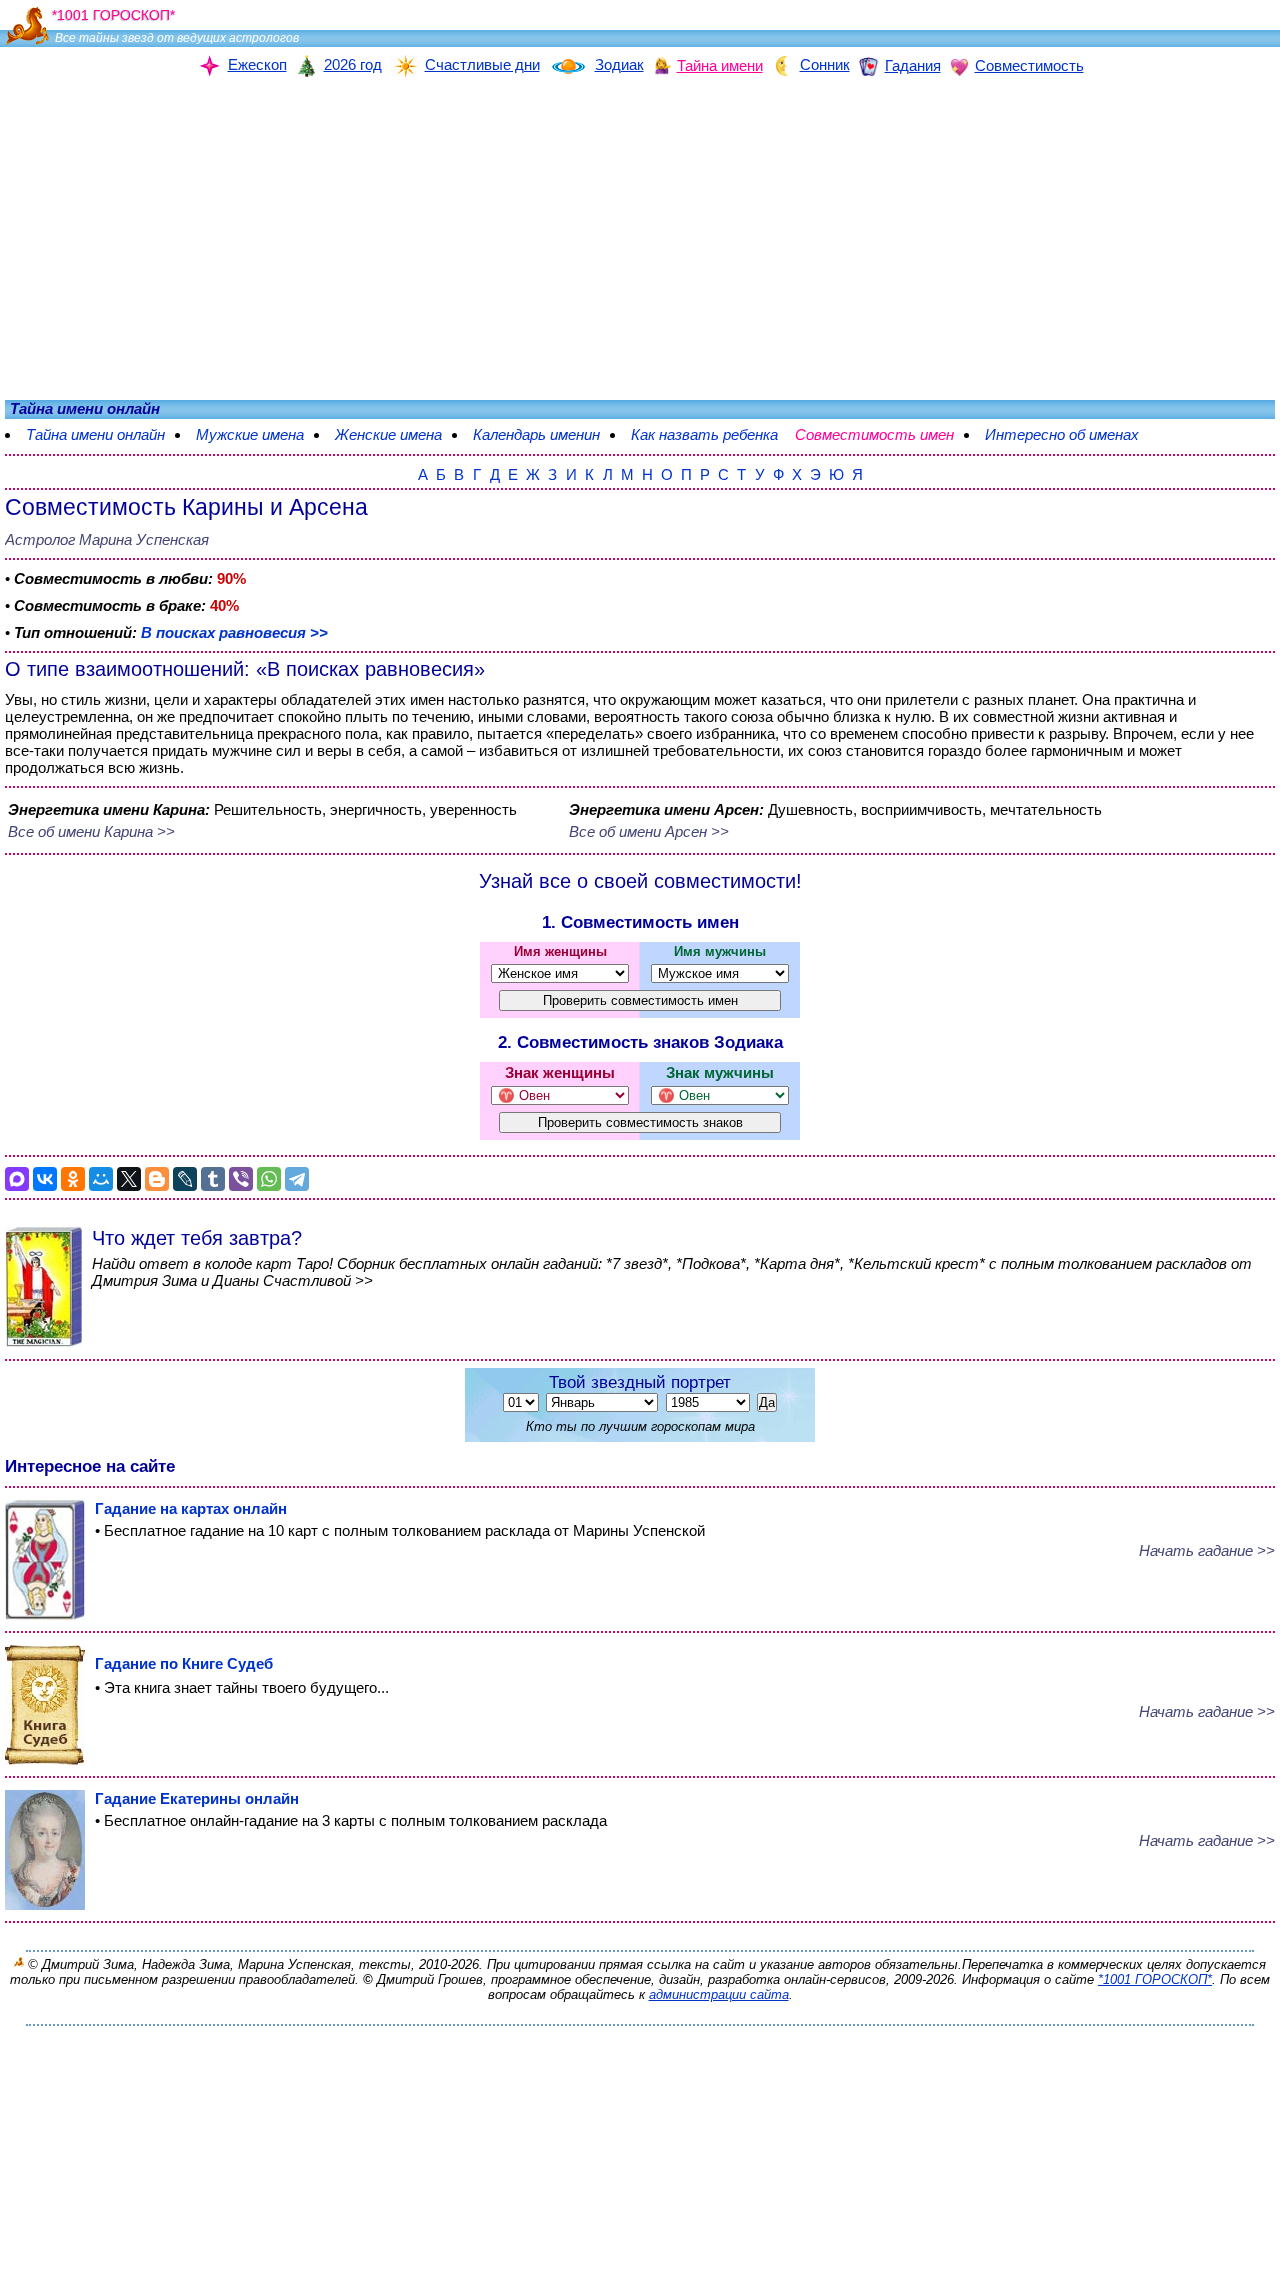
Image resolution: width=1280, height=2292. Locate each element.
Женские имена (388, 434)
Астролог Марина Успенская (107, 539)
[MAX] (17, 1179)
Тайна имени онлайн (95, 434)
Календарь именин (536, 434)
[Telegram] (297, 1179)
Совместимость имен (884, 434)
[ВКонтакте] (45, 1179)
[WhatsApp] (269, 1179)
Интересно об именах (1072, 434)
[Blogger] (157, 1179)
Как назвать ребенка (704, 434)
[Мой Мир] (101, 1179)
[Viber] (241, 1179)
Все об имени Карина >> (91, 831)
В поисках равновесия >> (234, 632)
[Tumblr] (213, 1179)
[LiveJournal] (185, 1179)
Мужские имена (250, 434)
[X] (129, 1179)
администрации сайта (719, 1994)
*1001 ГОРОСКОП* (1155, 1979)
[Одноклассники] (73, 1179)
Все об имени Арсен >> (649, 831)
